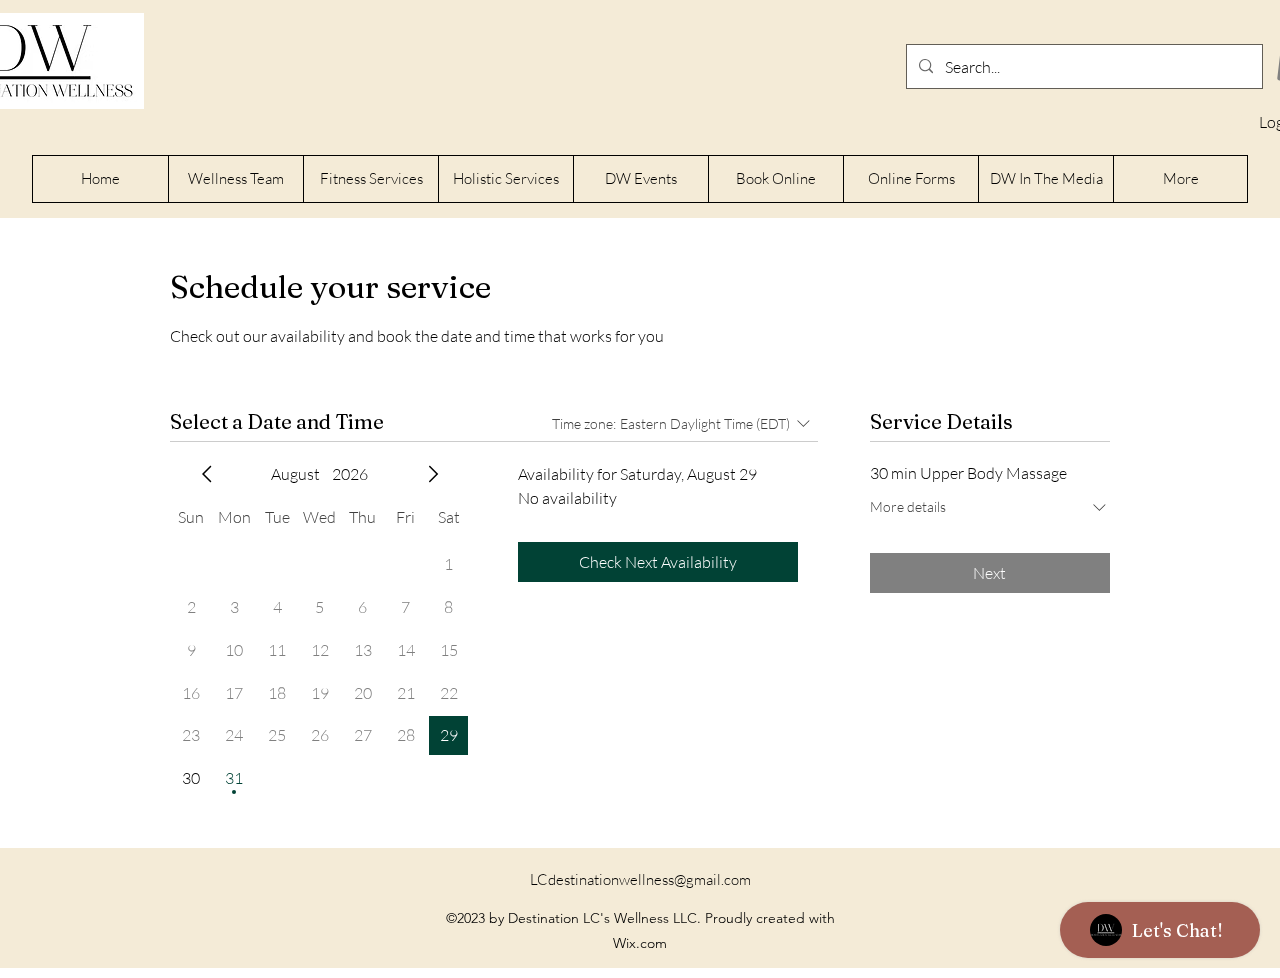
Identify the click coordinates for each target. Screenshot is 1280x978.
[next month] (433, 474)
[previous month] (207, 474)
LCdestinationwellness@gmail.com (640, 879)
